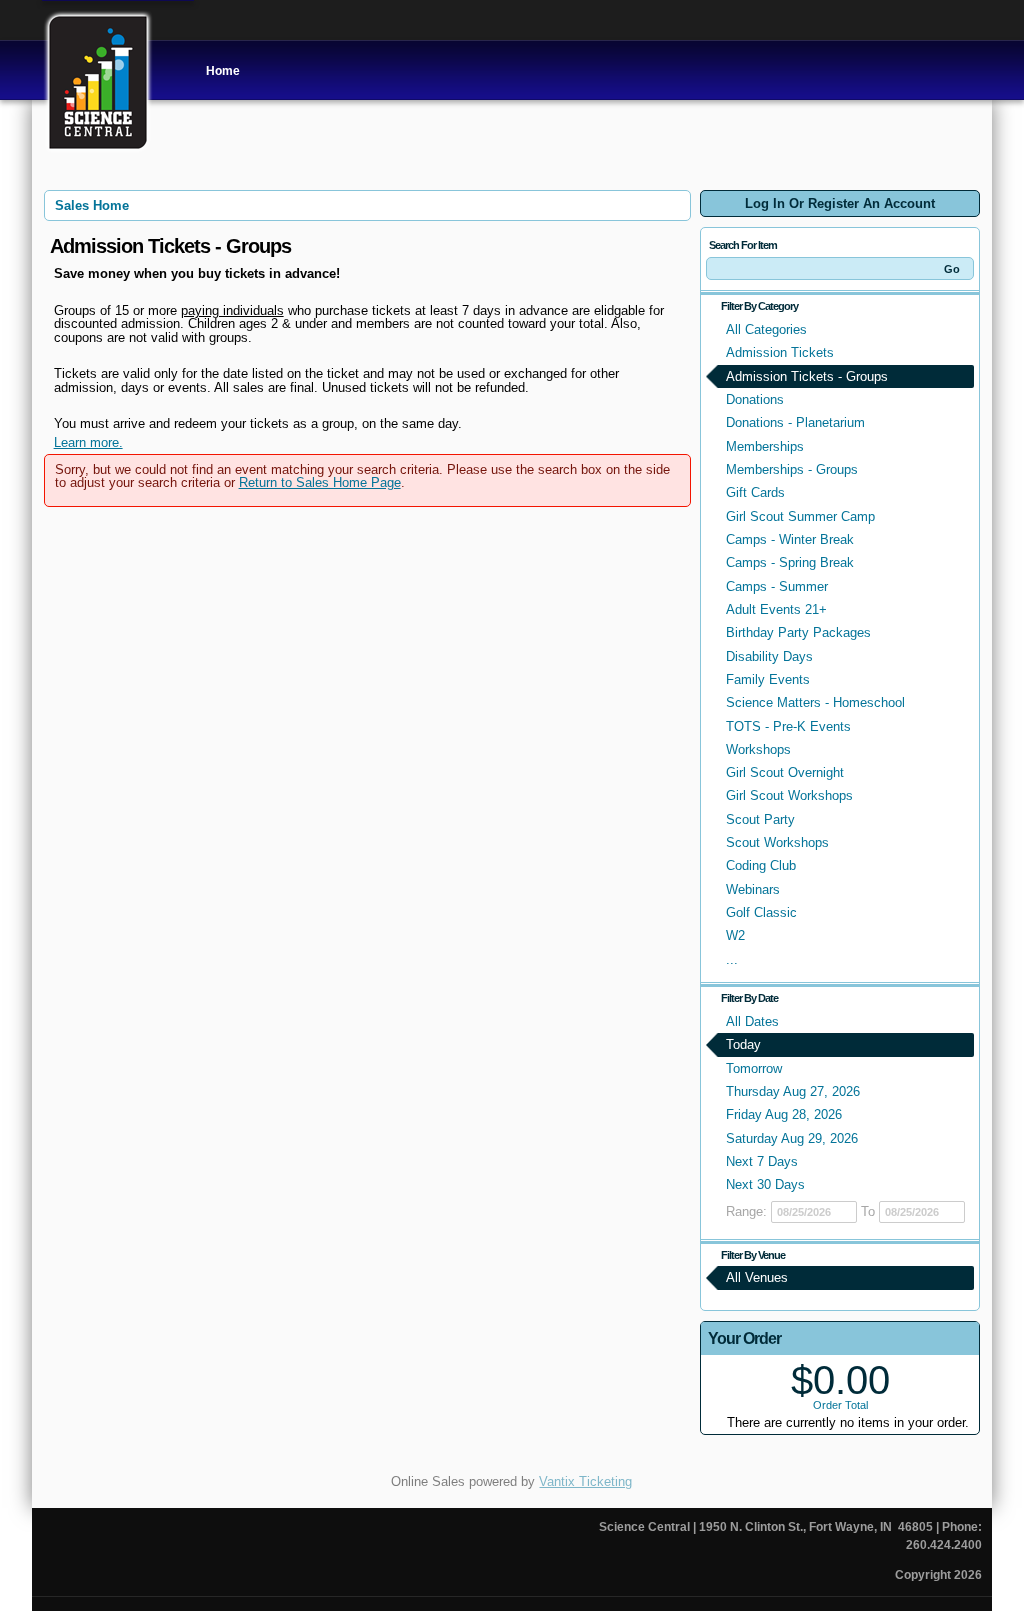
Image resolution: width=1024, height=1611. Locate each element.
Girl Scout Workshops (789, 795)
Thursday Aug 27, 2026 (793, 1091)
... (732, 959)
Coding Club (761, 865)
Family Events (768, 679)
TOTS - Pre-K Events (788, 726)
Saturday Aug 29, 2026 (792, 1138)
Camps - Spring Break (790, 562)
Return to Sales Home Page (320, 482)
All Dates (752, 1021)
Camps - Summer (777, 586)
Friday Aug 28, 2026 (784, 1114)
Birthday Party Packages (798, 632)
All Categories (766, 329)
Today (743, 1044)
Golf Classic (761, 912)
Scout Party (760, 819)
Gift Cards (755, 492)
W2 (735, 935)
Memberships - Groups (792, 469)
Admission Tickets (780, 352)
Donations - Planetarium (795, 422)
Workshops (758, 749)
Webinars (753, 889)
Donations (755, 399)
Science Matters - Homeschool (815, 702)
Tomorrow (754, 1068)
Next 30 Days (765, 1184)
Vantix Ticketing (585, 1481)
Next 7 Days (762, 1161)
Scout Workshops (777, 842)
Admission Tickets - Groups (807, 376)
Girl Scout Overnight (785, 772)
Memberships (765, 446)
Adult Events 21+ (776, 609)
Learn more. (88, 442)
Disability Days (769, 656)
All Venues (757, 1277)
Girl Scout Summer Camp (800, 516)
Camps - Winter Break (790, 539)
